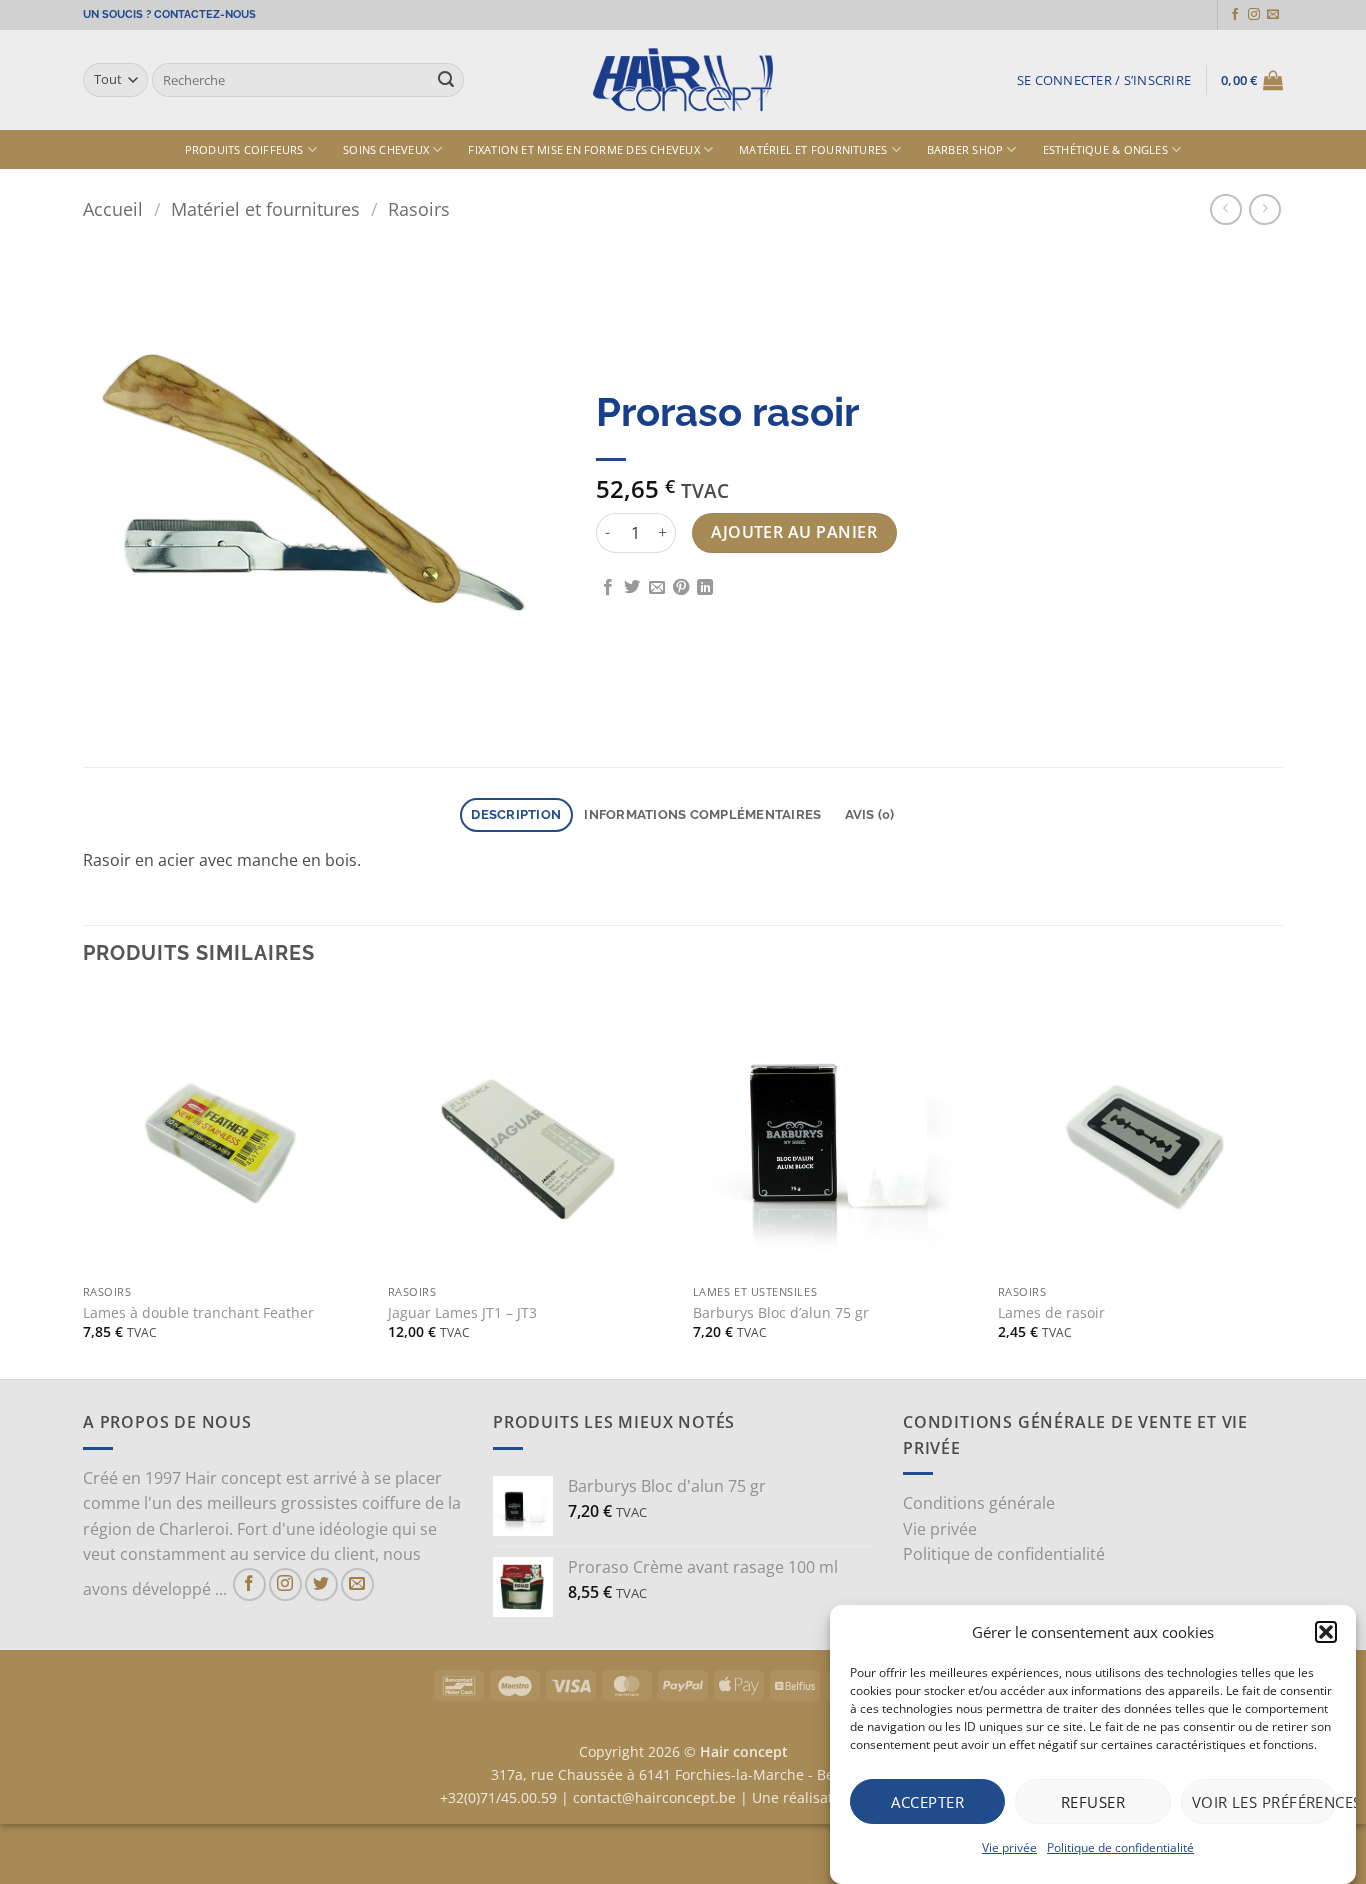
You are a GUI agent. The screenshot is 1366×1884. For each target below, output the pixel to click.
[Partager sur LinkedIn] (705, 588)
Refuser (1093, 1801)
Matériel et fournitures (813, 149)
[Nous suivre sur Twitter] (321, 1584)
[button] (1326, 1632)
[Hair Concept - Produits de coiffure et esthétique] (683, 80)
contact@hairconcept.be (654, 1797)
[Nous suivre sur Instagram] (1254, 15)
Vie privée (1009, 1847)
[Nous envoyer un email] (1273, 15)
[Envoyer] (446, 80)
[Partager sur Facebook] (608, 588)
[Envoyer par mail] (657, 588)
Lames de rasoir (1051, 1313)
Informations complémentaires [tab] (702, 814)
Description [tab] (516, 814)
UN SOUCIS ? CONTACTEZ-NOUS (169, 14)
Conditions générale (979, 1503)
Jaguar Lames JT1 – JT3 (462, 1313)
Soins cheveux (386, 149)
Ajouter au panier (794, 532)
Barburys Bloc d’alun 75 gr (781, 1313)
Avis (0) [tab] (870, 814)
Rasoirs (419, 208)
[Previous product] (1264, 209)
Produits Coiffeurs (244, 149)
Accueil (113, 208)
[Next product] (1225, 209)
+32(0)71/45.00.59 (498, 1797)
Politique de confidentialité (1120, 1847)
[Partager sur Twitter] (632, 588)
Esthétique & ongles (1105, 149)
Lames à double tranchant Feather (198, 1313)
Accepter (927, 1801)
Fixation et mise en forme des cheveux (583, 149)
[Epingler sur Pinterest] (681, 588)
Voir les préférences (1264, 1801)
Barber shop (965, 149)
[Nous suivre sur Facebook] (1235, 15)
